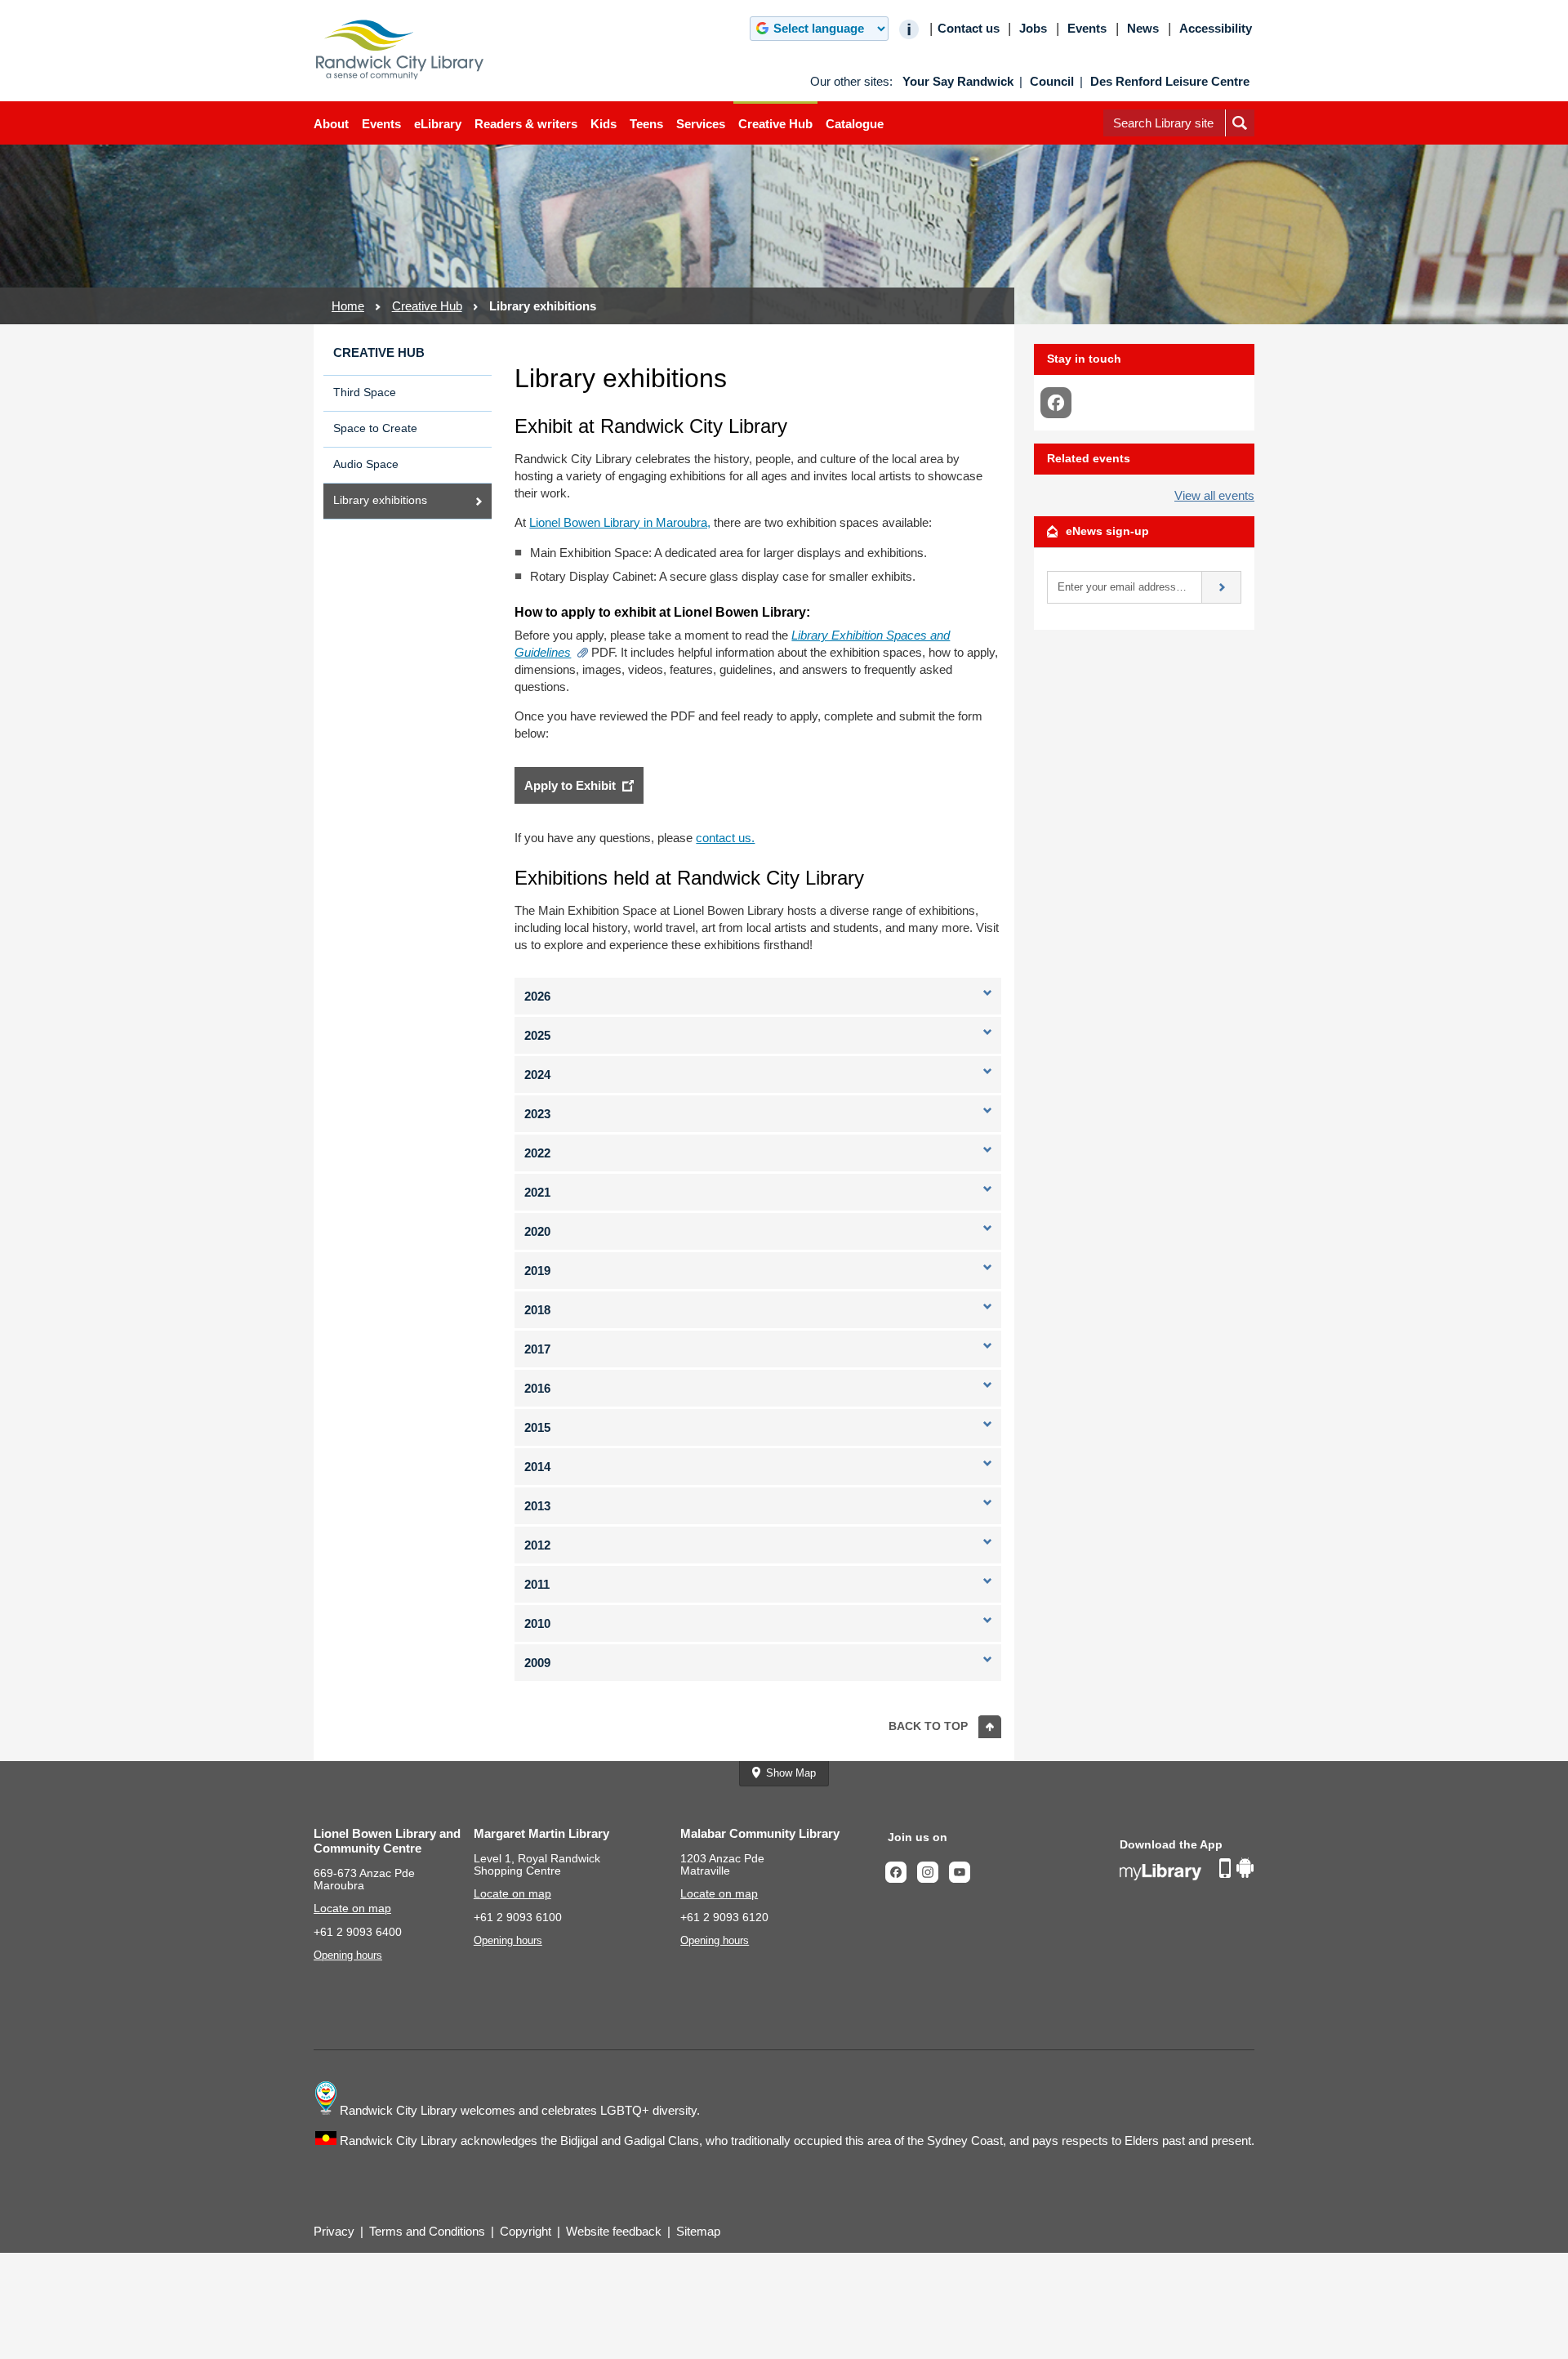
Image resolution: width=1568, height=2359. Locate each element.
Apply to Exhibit (570, 785)
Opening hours (348, 1955)
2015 (537, 1427)
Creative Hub (775, 124)
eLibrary (438, 124)
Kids (604, 124)
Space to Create (375, 428)
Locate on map (352, 1909)
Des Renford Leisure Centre (1170, 82)
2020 (537, 1231)
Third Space (365, 392)
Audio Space (366, 464)
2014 (537, 1467)
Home (348, 306)
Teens (646, 124)
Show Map (791, 1773)
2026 (537, 996)
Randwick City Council (400, 50)
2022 (537, 1153)
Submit (1240, 136)
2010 (537, 1623)
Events (381, 124)
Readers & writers (526, 124)
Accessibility (1216, 29)
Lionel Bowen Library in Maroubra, (620, 522)
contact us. (725, 838)
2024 (537, 1075)
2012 (537, 1545)
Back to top (928, 1726)
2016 (537, 1388)
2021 (537, 1192)
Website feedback (614, 2231)
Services (701, 124)
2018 (537, 1310)
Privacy (334, 2231)
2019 (537, 1271)
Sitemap (698, 2231)
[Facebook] (1056, 403)
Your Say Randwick (958, 82)
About (331, 124)
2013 (537, 1506)
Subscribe (1222, 587)
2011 (537, 1584)
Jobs (1033, 29)
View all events (1214, 495)
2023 (537, 1114)
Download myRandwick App (1187, 1870)
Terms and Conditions (427, 2231)
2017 (537, 1349)
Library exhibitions (380, 500)
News (1143, 29)
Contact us (969, 29)
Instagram (933, 1872)
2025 (537, 1035)
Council (1052, 82)
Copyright (526, 2231)
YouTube (964, 1872)
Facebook (901, 1872)
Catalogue (855, 124)
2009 (537, 1663)
